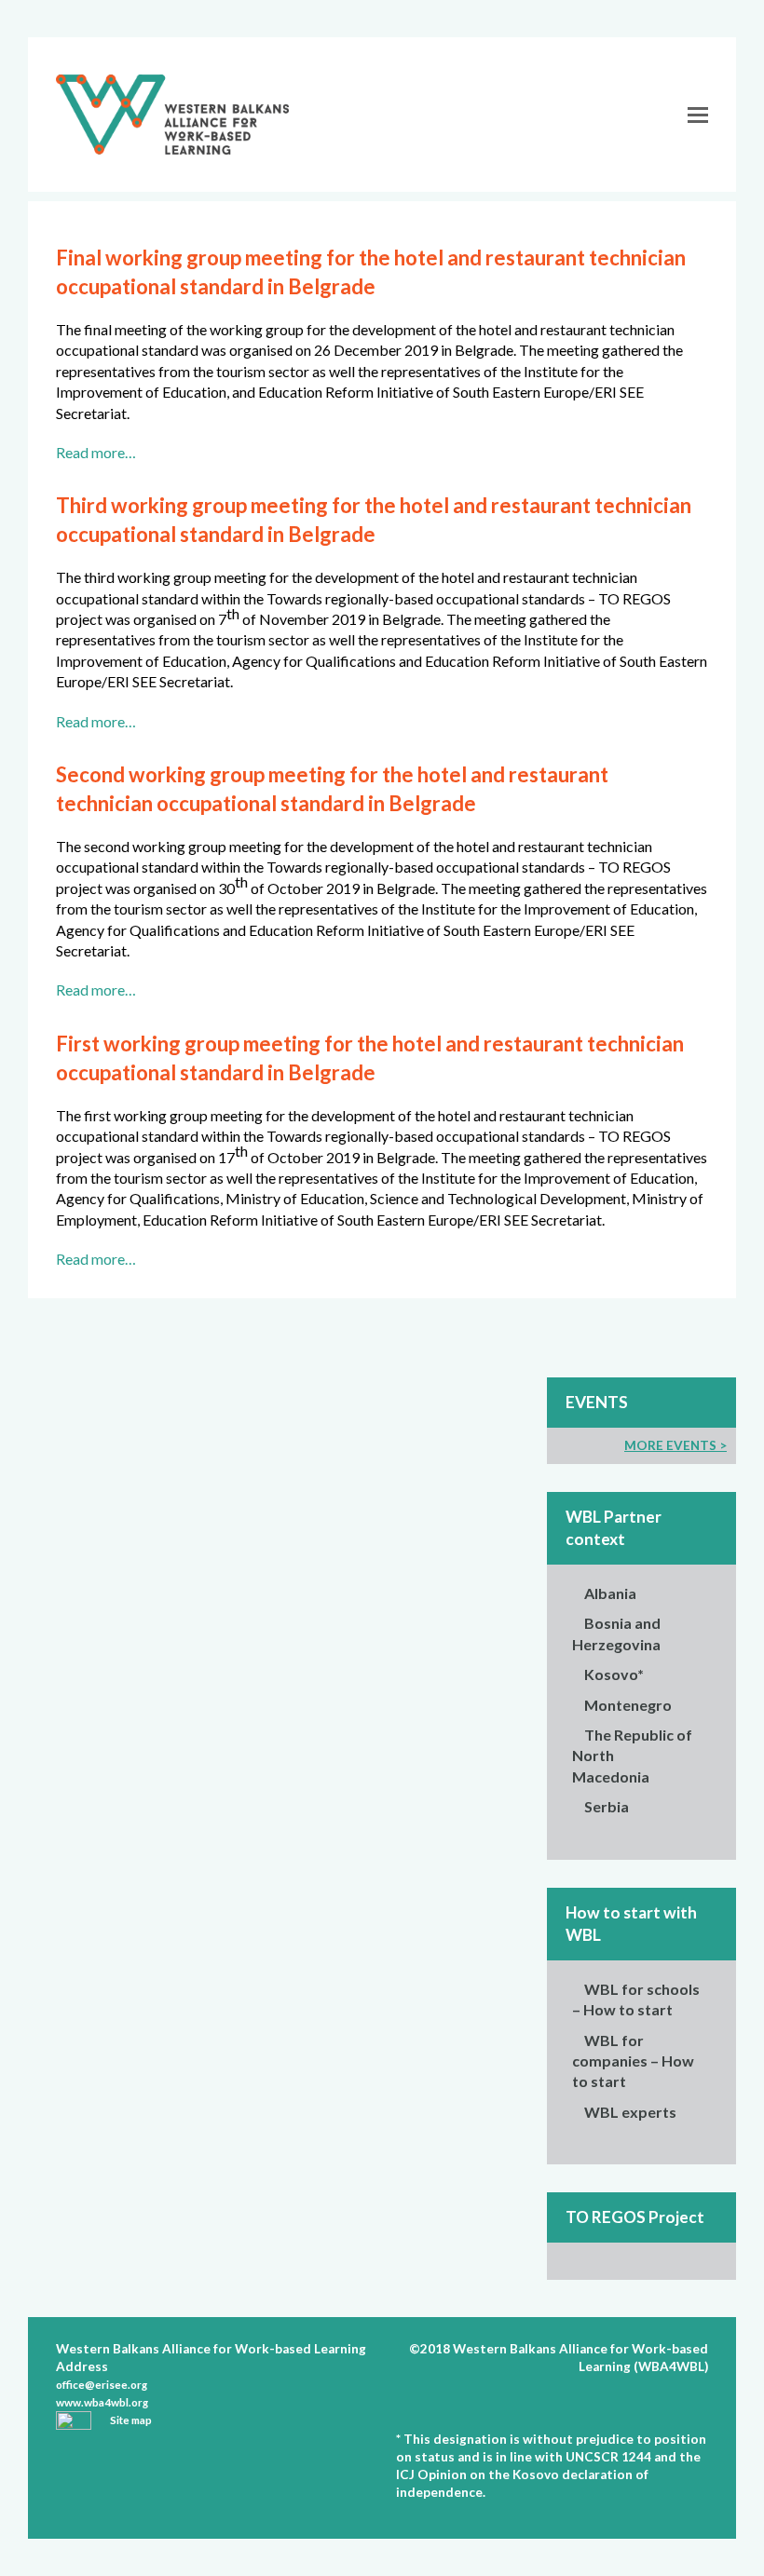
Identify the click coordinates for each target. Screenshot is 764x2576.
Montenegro (628, 1705)
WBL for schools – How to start (636, 1999)
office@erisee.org (102, 2385)
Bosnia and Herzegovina (616, 1633)
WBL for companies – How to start (633, 2061)
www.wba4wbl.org (102, 2402)
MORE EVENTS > (675, 1445)
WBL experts (630, 2112)
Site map (131, 2420)
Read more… (96, 452)
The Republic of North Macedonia (632, 1756)
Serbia (607, 1806)
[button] (698, 115)
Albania (610, 1593)
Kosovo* (614, 1674)
